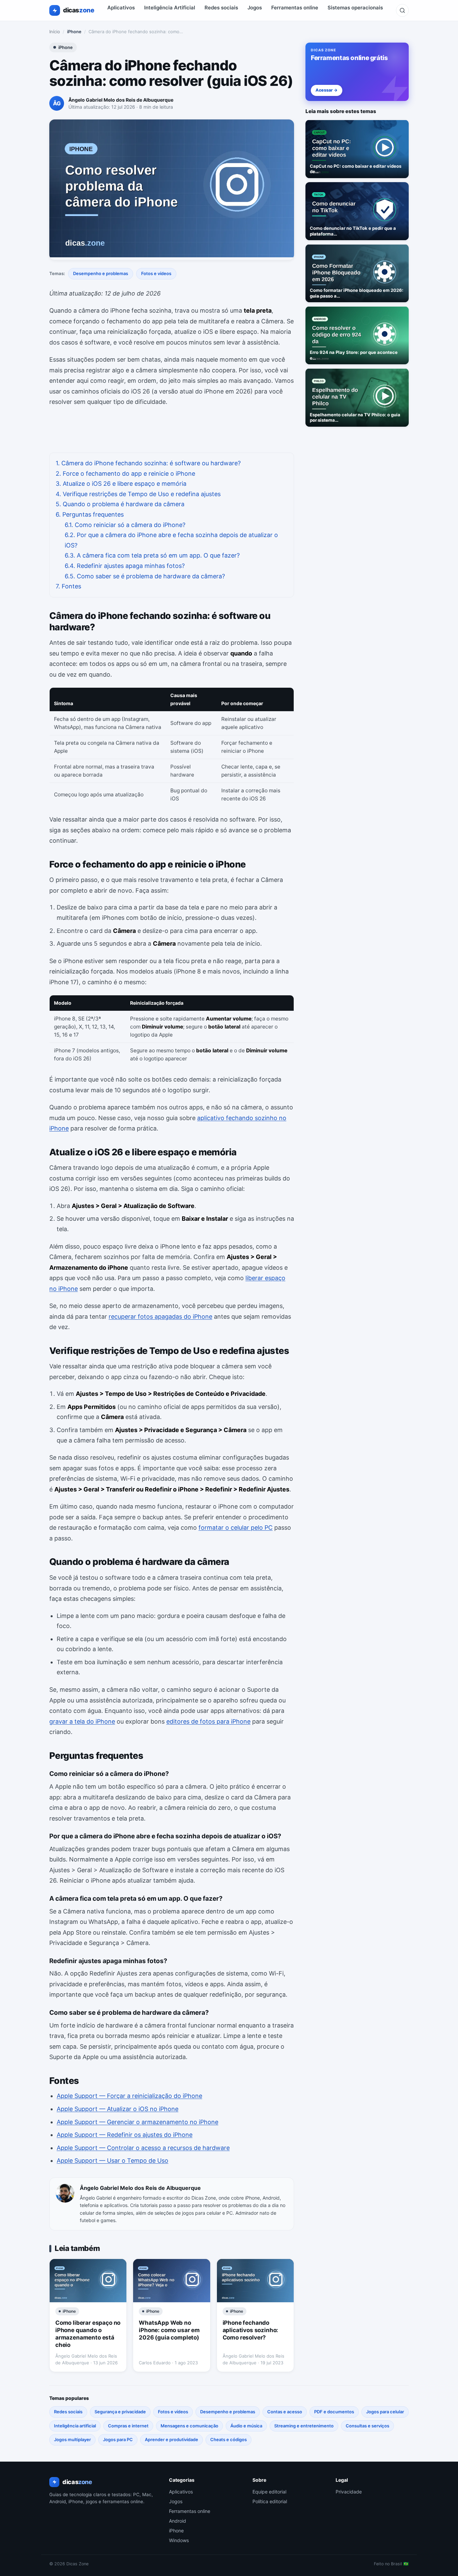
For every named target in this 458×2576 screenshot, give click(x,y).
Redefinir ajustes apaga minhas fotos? (125, 566)
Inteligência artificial (75, 2426)
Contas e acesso (285, 2412)
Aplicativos (121, 8)
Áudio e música (246, 2426)
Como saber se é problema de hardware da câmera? (145, 576)
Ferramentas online (295, 8)
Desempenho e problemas (101, 273)
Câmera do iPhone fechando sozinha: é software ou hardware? (148, 463)
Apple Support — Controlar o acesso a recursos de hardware (143, 2148)
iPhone (74, 32)
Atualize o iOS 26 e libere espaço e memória (121, 484)
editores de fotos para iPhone (208, 1721)
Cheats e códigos (228, 2439)
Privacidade (349, 2492)
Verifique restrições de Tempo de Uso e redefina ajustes (138, 494)
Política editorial (270, 2501)
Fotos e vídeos (156, 273)
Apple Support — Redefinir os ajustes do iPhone (125, 2135)
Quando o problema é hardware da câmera (120, 504)
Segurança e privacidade (120, 2412)
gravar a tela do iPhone (82, 1721)
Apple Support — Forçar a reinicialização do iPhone (129, 2096)
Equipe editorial (269, 2492)
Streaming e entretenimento (304, 2426)
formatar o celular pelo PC (236, 1528)
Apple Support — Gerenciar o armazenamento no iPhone (137, 2122)
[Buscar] (402, 10)
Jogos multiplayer (72, 2439)
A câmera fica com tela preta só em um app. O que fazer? (152, 555)
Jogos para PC (118, 2439)
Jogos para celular (385, 2412)
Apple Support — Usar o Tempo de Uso (112, 2161)
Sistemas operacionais (355, 8)
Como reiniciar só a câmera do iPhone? (125, 525)
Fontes (68, 586)
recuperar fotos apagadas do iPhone (160, 1317)
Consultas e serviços (367, 2426)
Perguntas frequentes (90, 514)
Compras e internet (128, 2426)
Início (55, 32)
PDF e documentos (334, 2412)
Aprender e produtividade (171, 2439)
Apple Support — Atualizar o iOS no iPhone (118, 2109)
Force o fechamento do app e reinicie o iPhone (125, 474)
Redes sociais (221, 8)
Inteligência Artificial (170, 8)
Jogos (255, 8)
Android (178, 2521)
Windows (179, 2540)
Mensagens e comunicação (189, 2426)
